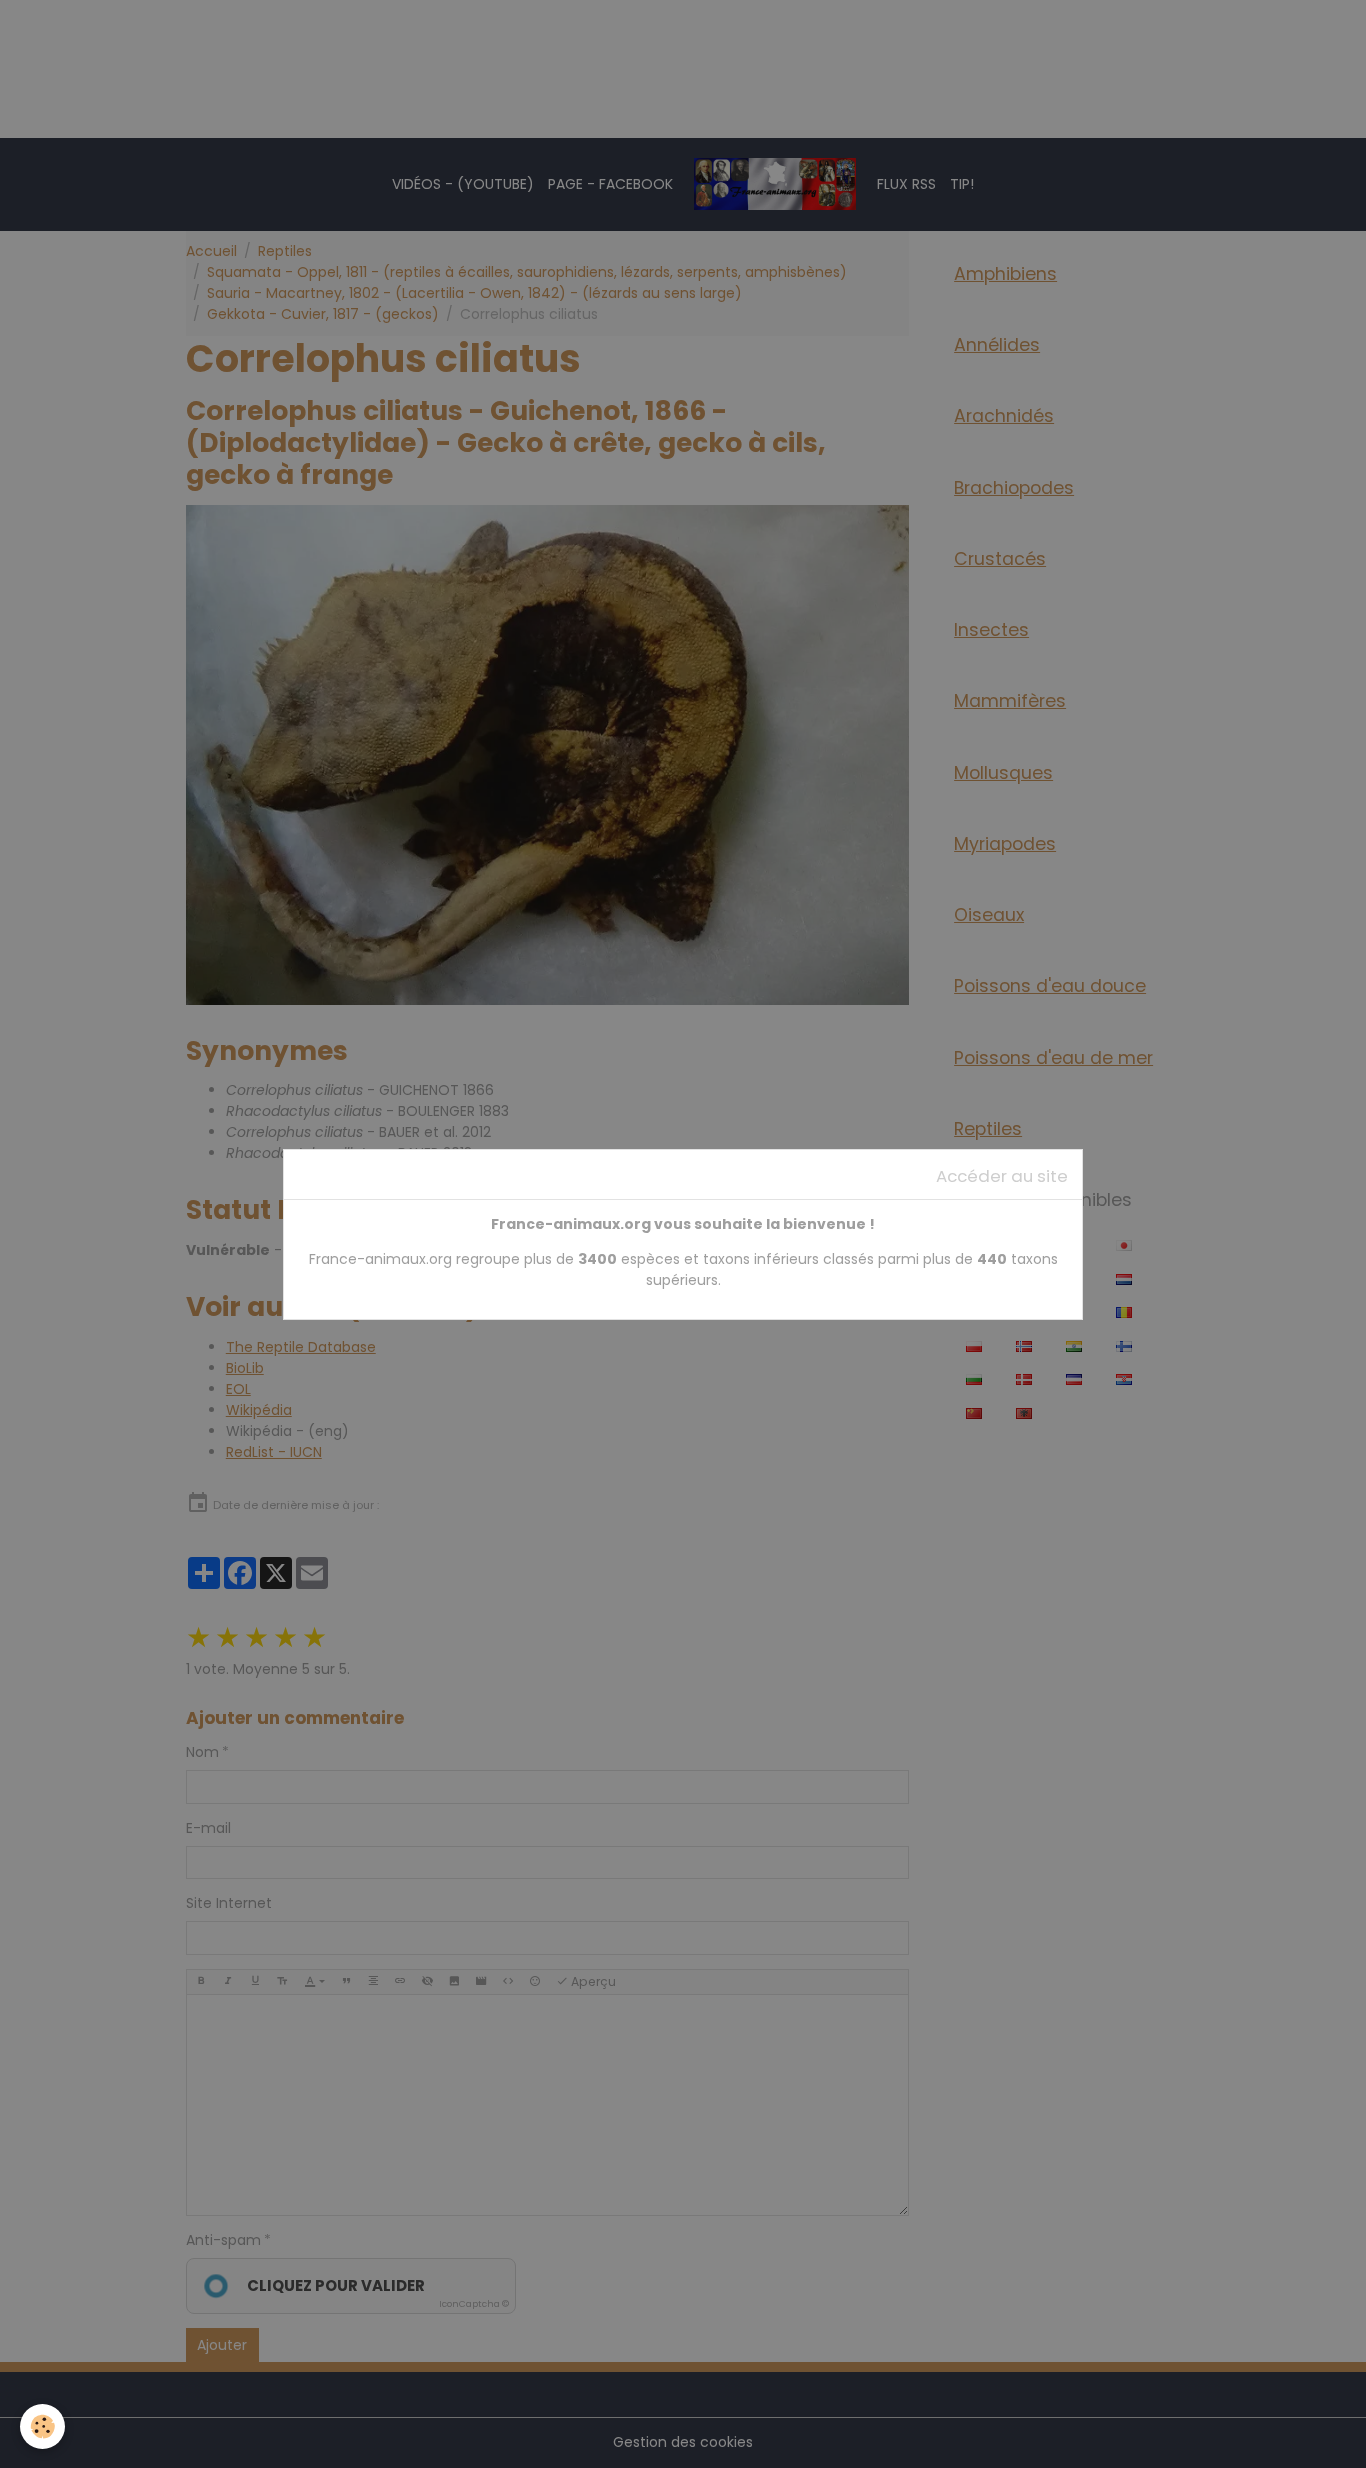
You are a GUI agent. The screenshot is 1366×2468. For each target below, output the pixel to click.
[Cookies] (42, 2426)
